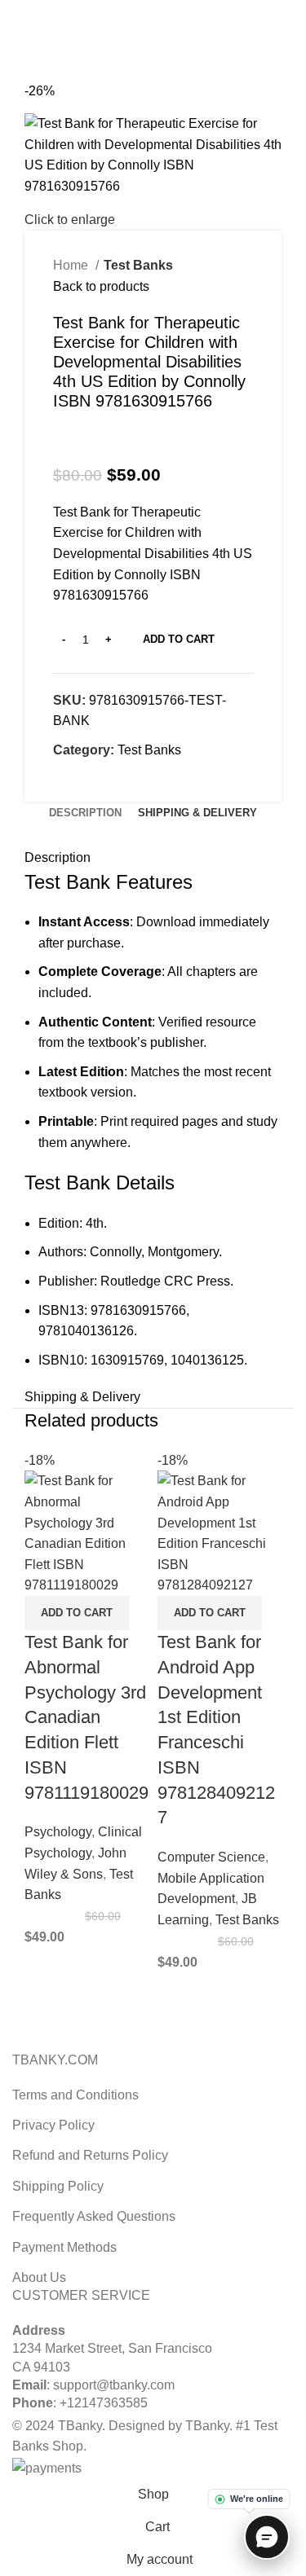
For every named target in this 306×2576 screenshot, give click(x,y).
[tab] (85, 813)
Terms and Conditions (75, 2095)
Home (72, 265)
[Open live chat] (267, 2537)
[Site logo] (153, 40)
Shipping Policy (58, 2186)
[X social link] (134, 11)
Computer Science (211, 1857)
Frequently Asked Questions (94, 2216)
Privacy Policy (53, 2125)
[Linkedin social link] (172, 11)
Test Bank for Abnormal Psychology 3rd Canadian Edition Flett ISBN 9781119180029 (86, 1717)
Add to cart (179, 639)
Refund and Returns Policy (90, 2155)
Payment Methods (64, 2247)
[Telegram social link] (191, 11)
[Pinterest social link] (153, 11)
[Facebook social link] (115, 11)
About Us (39, 2277)
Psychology (58, 1832)
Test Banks (138, 265)
